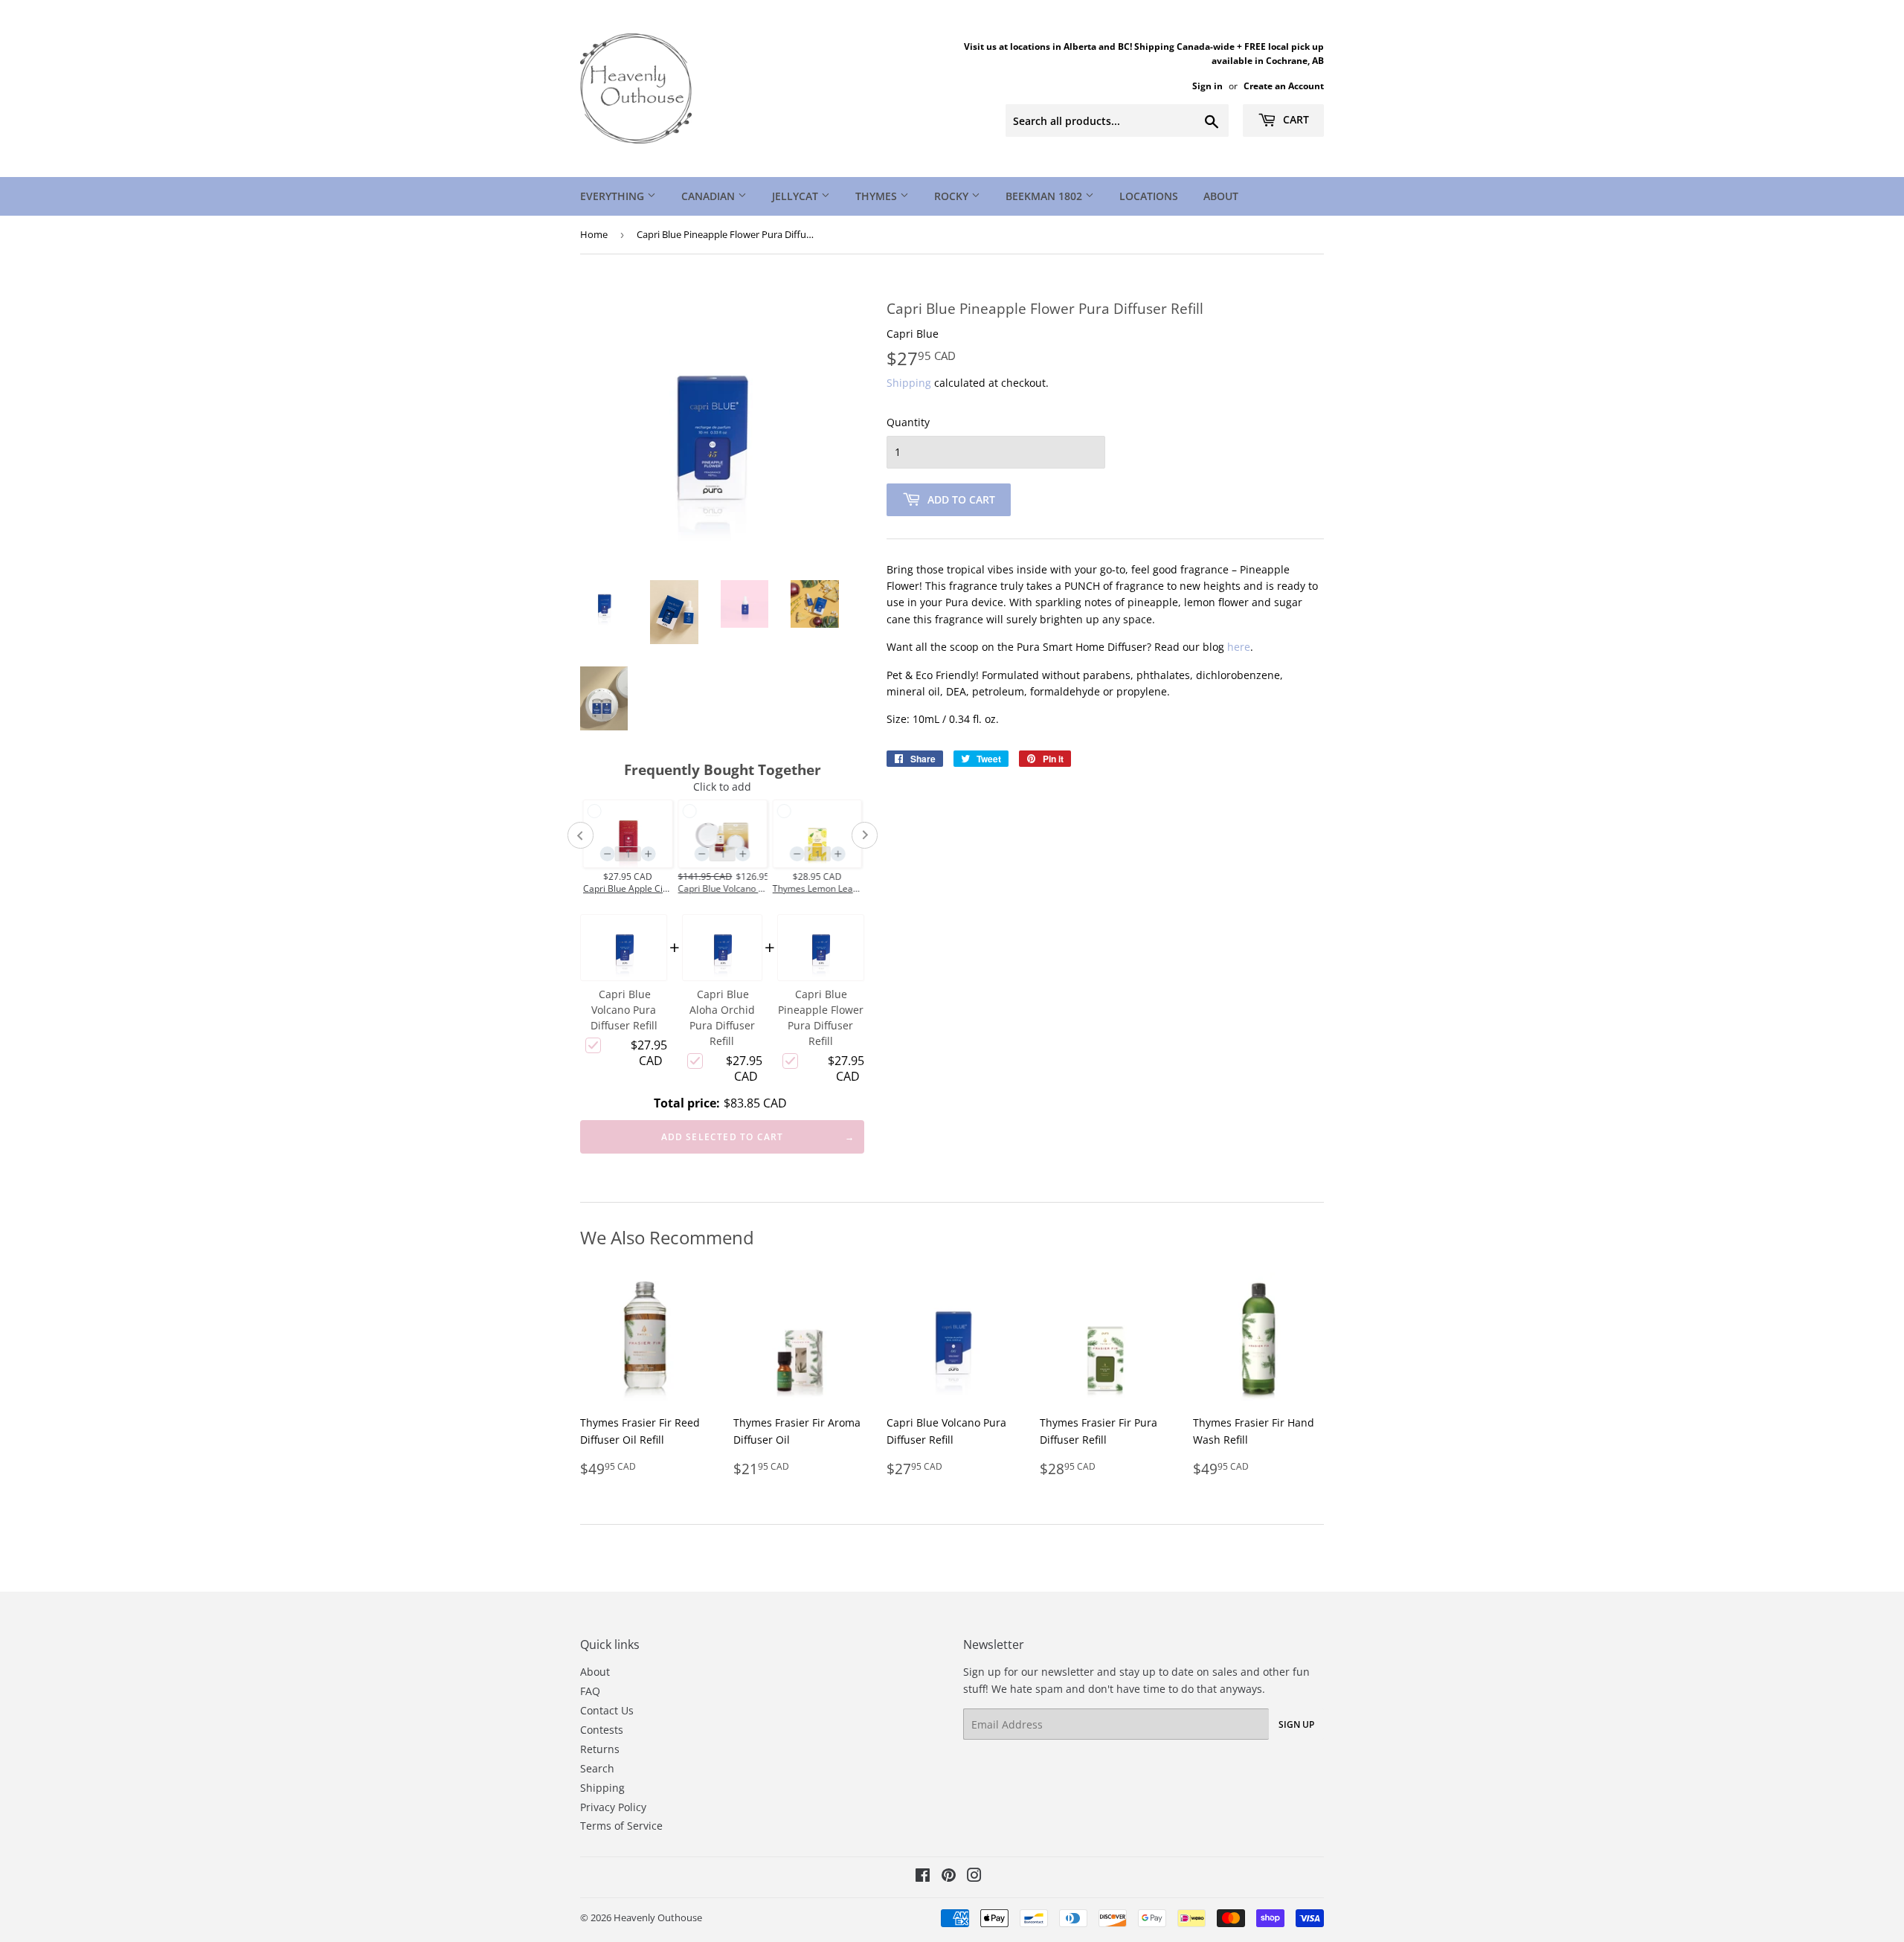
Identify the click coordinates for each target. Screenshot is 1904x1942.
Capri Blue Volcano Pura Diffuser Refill (624, 1010)
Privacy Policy (613, 1807)
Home (594, 234)
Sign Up (1296, 1724)
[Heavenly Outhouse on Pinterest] (949, 1877)
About (1221, 196)
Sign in (1207, 86)
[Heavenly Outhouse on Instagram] (974, 1877)
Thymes (878, 196)
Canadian (710, 196)
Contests (602, 1730)
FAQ (590, 1691)
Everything (614, 196)
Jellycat (797, 196)
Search (597, 1768)
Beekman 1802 (1045, 196)
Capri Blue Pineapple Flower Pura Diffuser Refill (821, 1017)
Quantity (908, 422)
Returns (600, 1749)
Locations (1149, 196)
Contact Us (607, 1710)
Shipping (909, 383)
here (1239, 647)
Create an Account (1284, 86)
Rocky (953, 196)
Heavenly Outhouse (658, 1917)
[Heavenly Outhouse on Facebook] (923, 1877)
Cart (1294, 119)
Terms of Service (621, 1826)
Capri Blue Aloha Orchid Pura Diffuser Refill (722, 1017)
